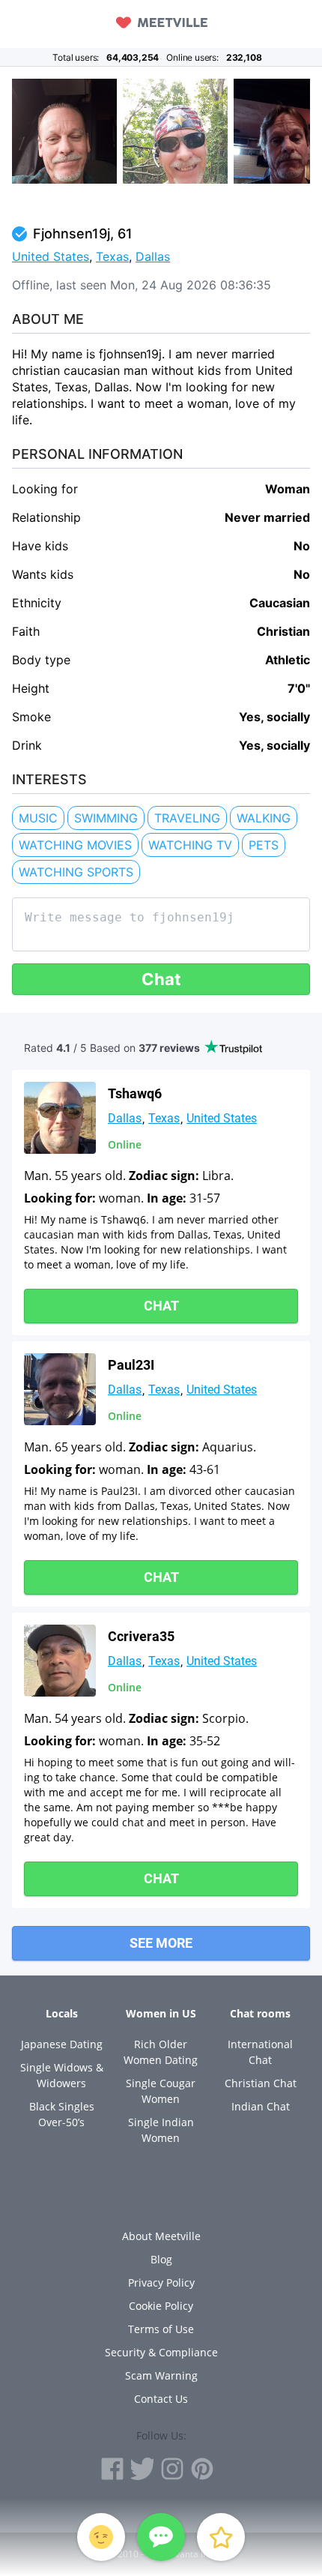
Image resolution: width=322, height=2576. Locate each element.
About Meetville (161, 2236)
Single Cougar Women (161, 2091)
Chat (161, 979)
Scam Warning (161, 2375)
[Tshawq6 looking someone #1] (60, 1118)
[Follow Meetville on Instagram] (172, 2469)
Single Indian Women (161, 2130)
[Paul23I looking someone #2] (60, 1389)
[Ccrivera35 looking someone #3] (60, 1661)
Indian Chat (261, 2106)
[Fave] (221, 2537)
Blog (161, 2259)
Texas (112, 256)
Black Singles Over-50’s (62, 2114)
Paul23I (131, 1365)
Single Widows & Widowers (62, 2075)
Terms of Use (161, 2329)
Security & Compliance (161, 2352)
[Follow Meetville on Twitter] (142, 2469)
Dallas (153, 256)
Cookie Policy (161, 2306)
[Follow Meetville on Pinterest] (202, 2469)
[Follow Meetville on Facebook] (112, 2469)
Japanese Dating (62, 2044)
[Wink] (101, 2537)
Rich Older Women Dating (161, 2052)
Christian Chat (261, 2083)
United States (51, 256)
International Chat (260, 2052)
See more (161, 1943)
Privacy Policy (161, 2282)
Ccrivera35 (141, 1636)
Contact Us (161, 2399)
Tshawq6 (135, 1093)
